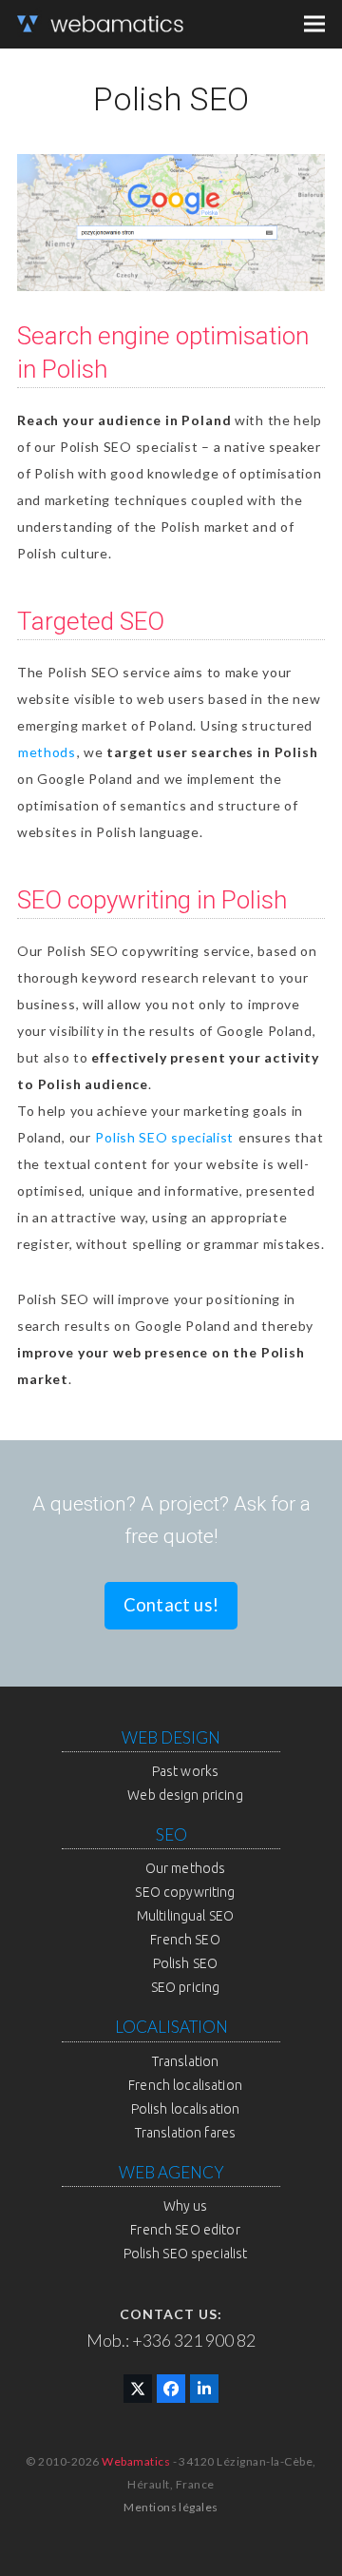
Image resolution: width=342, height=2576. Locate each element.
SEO (171, 1834)
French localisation (185, 2085)
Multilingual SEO (185, 1916)
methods (47, 752)
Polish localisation (186, 2109)
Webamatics (136, 2461)
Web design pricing (185, 1795)
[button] (314, 24)
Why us (186, 2206)
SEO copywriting (185, 1892)
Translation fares (185, 2133)
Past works (185, 1771)
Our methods (186, 1868)
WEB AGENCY (171, 2172)
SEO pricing (186, 1987)
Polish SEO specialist (164, 1137)
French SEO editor (185, 2230)
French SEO (185, 1940)
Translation (186, 2061)
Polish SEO (185, 1963)
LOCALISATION (171, 2027)
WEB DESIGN (171, 1737)
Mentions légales (171, 2507)
